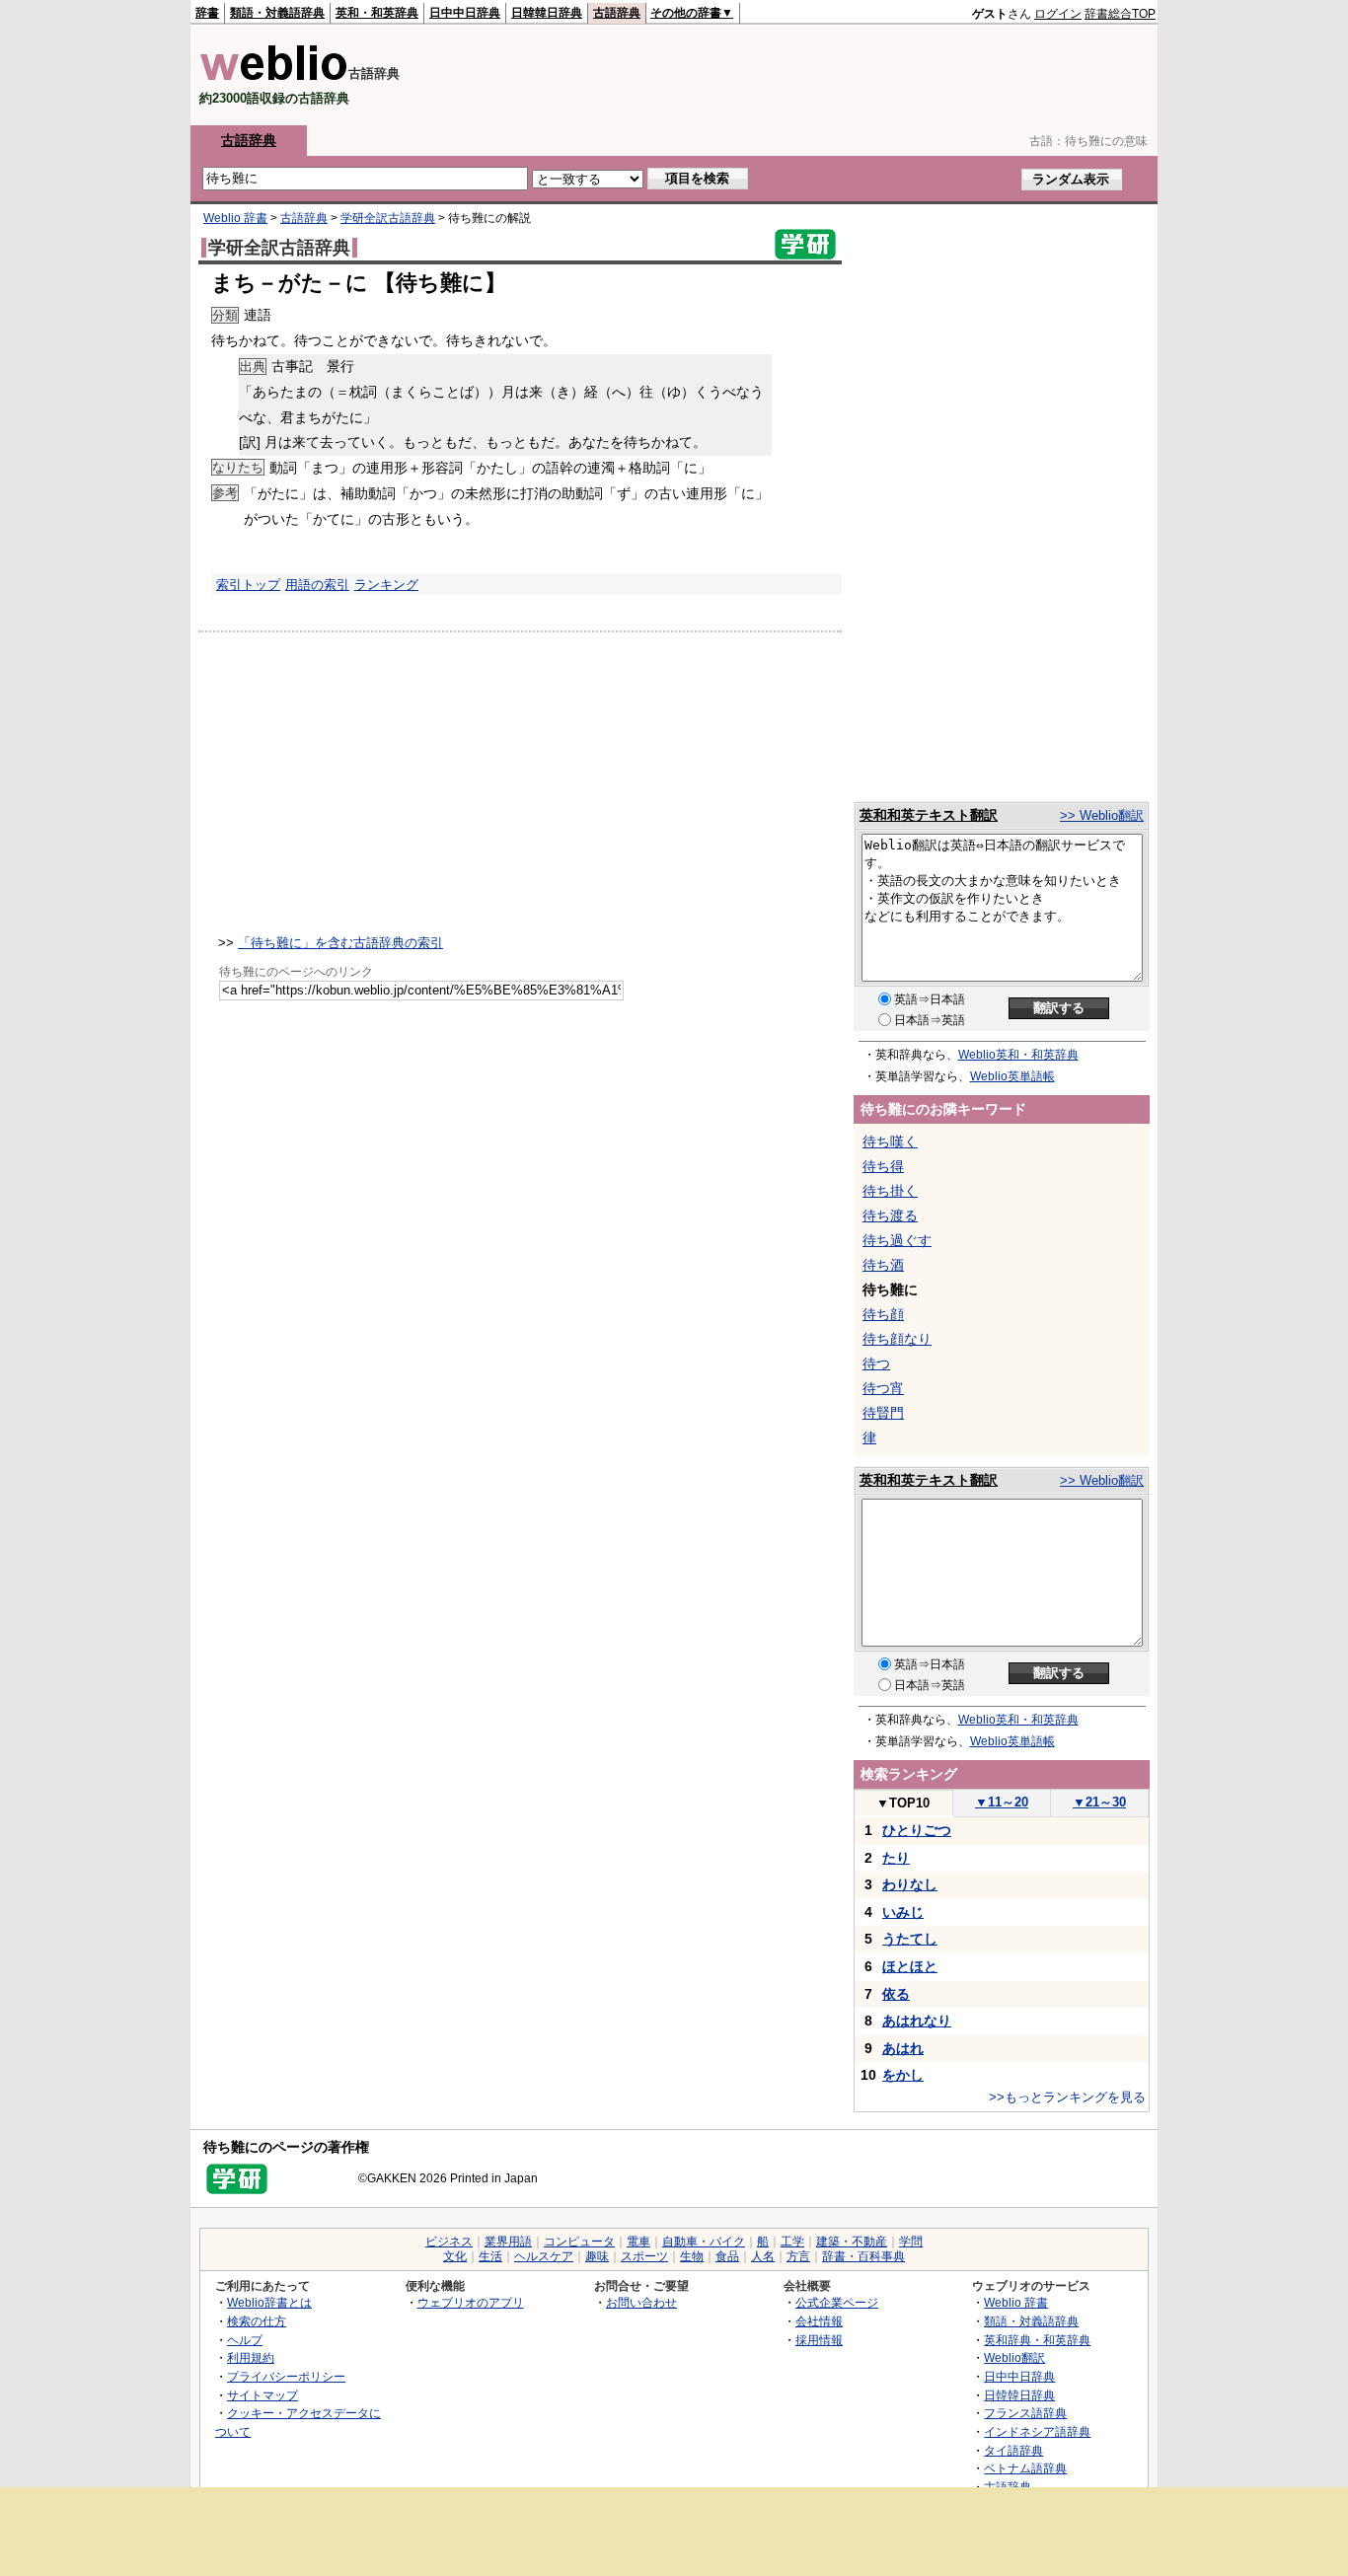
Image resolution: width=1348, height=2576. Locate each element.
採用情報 (819, 2340)
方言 (798, 2256)
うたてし (910, 1939)
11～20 (1002, 1802)
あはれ (903, 2048)
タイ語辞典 (1013, 2450)
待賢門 (883, 1413)
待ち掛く (890, 1191)
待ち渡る (890, 1215)
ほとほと (910, 1966)
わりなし (910, 1884)
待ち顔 (883, 1314)
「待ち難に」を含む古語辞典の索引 (340, 943)
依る (896, 1994)
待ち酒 (883, 1265)
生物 (692, 2256)
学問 (911, 2242)
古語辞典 (617, 13)
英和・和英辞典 (377, 13)
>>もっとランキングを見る (1067, 2097)
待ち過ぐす (897, 1240)
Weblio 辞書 (235, 218)
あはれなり (917, 2021)
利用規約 (251, 2357)
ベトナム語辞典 (1025, 2468)
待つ (876, 1363)
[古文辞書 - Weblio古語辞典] (274, 76)
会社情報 (819, 2321)
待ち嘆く (890, 1141)
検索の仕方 (257, 2321)
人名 (763, 2256)
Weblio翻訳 (1014, 2357)
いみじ (903, 1912)
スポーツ (644, 2256)
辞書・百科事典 (863, 2256)
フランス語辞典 (1025, 2413)
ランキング (386, 585)
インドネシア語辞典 (1037, 2431)
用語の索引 (317, 585)
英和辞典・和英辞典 (1037, 2340)
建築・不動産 (852, 2242)
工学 (792, 2242)
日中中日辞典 (465, 13)
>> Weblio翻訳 (1102, 815)
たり (896, 1858)
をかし (903, 2075)
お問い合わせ (641, 2302)
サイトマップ (262, 2395)
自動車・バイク (704, 2242)
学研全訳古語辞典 (388, 218)
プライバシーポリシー (286, 2376)
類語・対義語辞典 (277, 13)
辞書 (207, 13)
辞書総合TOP (1120, 14)
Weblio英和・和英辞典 (1018, 1055)
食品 (727, 2256)
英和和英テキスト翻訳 (929, 815)
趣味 (597, 2256)
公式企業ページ (837, 2302)
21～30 (1099, 1802)
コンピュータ (579, 2242)
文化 (455, 2256)
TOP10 (903, 1803)
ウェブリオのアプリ (471, 2302)
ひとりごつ (917, 1830)
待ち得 (883, 1166)
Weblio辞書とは (269, 2302)
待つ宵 (883, 1388)
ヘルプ (245, 2340)
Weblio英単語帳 (1012, 1076)
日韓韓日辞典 (547, 13)
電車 (638, 2242)
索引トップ (248, 585)
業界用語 (508, 2242)
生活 (490, 2256)
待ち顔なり (897, 1339)
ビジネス (449, 2242)
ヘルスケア (544, 2256)
